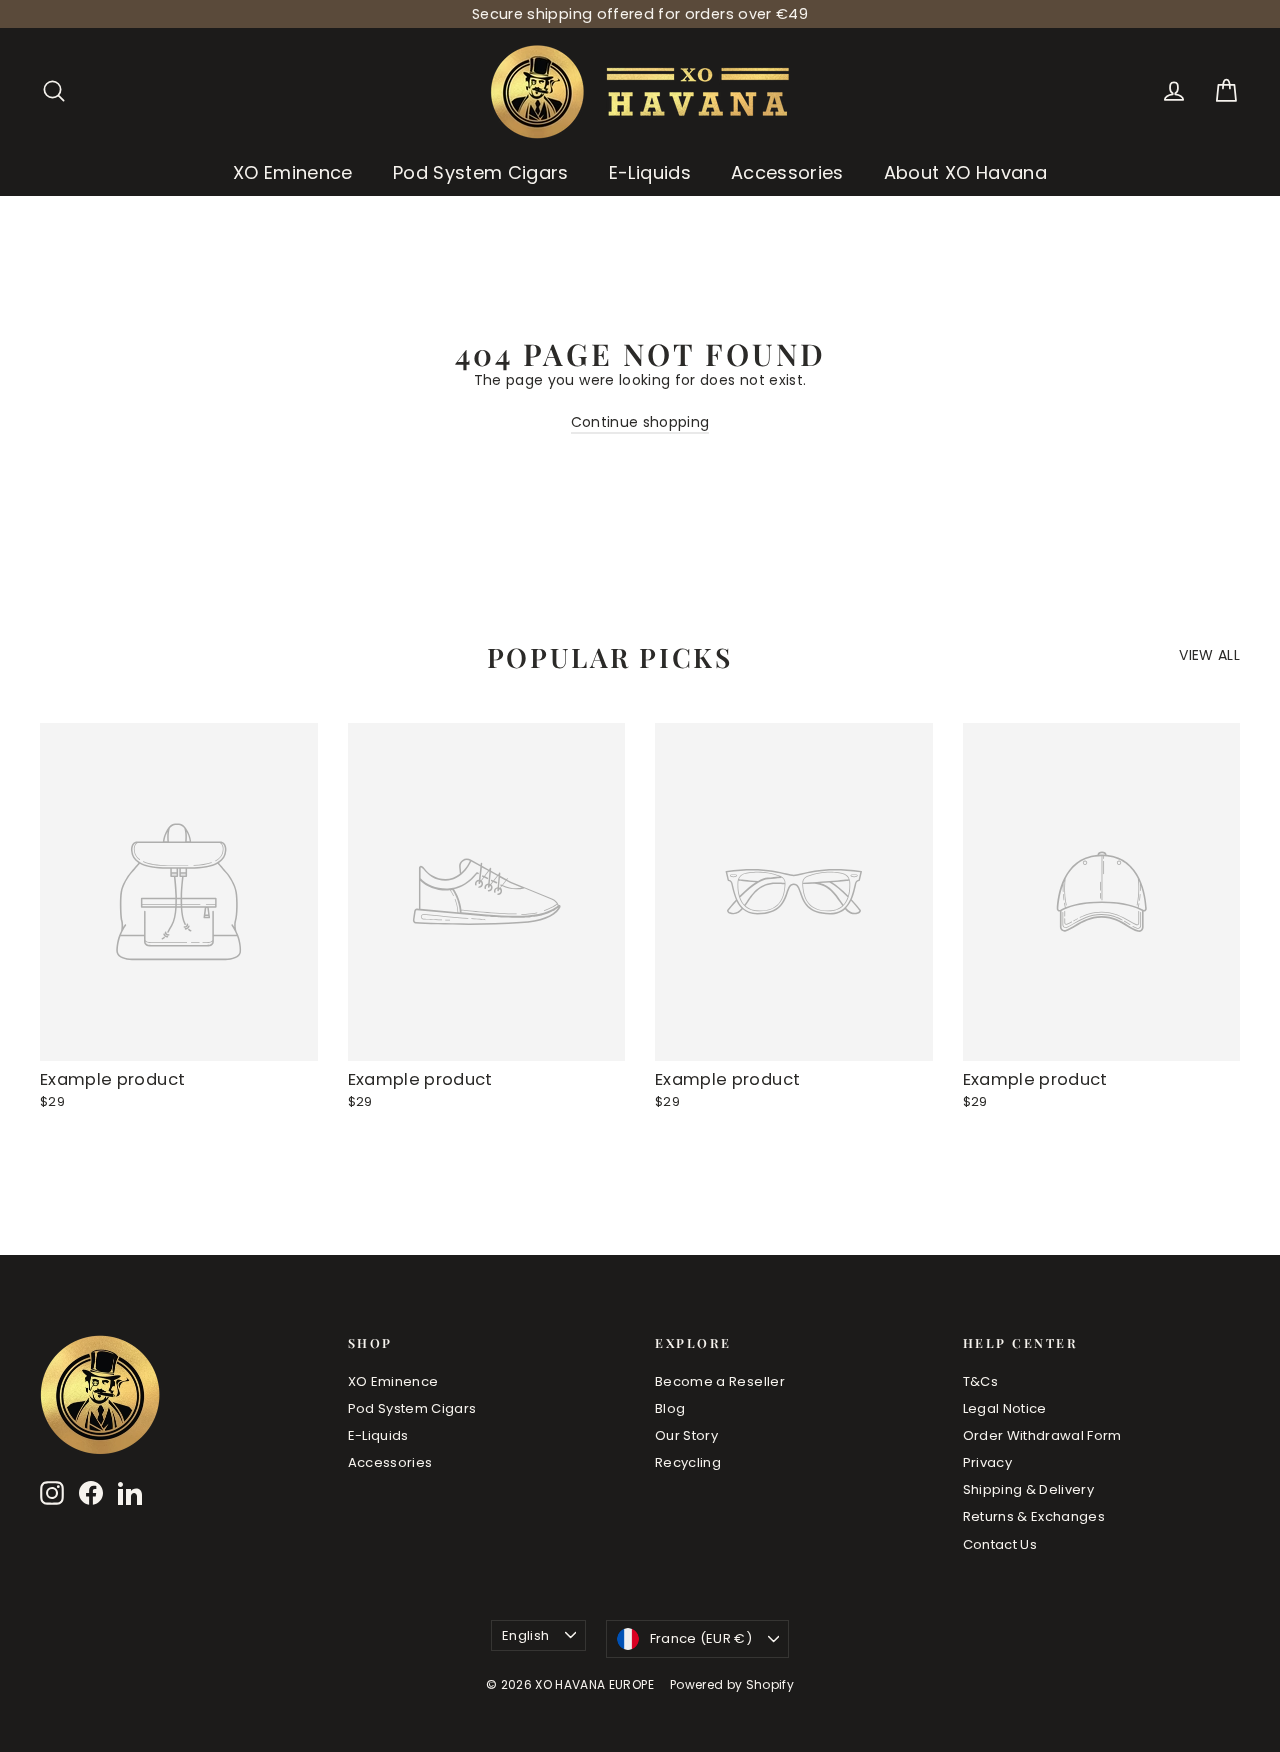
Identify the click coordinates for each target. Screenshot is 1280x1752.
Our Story (686, 1435)
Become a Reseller (720, 1381)
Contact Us (1000, 1544)
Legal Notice (1005, 1408)
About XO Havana (965, 172)
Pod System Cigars (481, 172)
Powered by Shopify (732, 1684)
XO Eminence (293, 172)
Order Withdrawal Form (1042, 1435)
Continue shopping (640, 422)
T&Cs (980, 1381)
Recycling (688, 1462)
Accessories (787, 172)
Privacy (987, 1462)
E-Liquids (650, 172)
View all (1209, 654)
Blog (670, 1408)
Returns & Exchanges (1034, 1516)
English (525, 1635)
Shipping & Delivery (1029, 1489)
